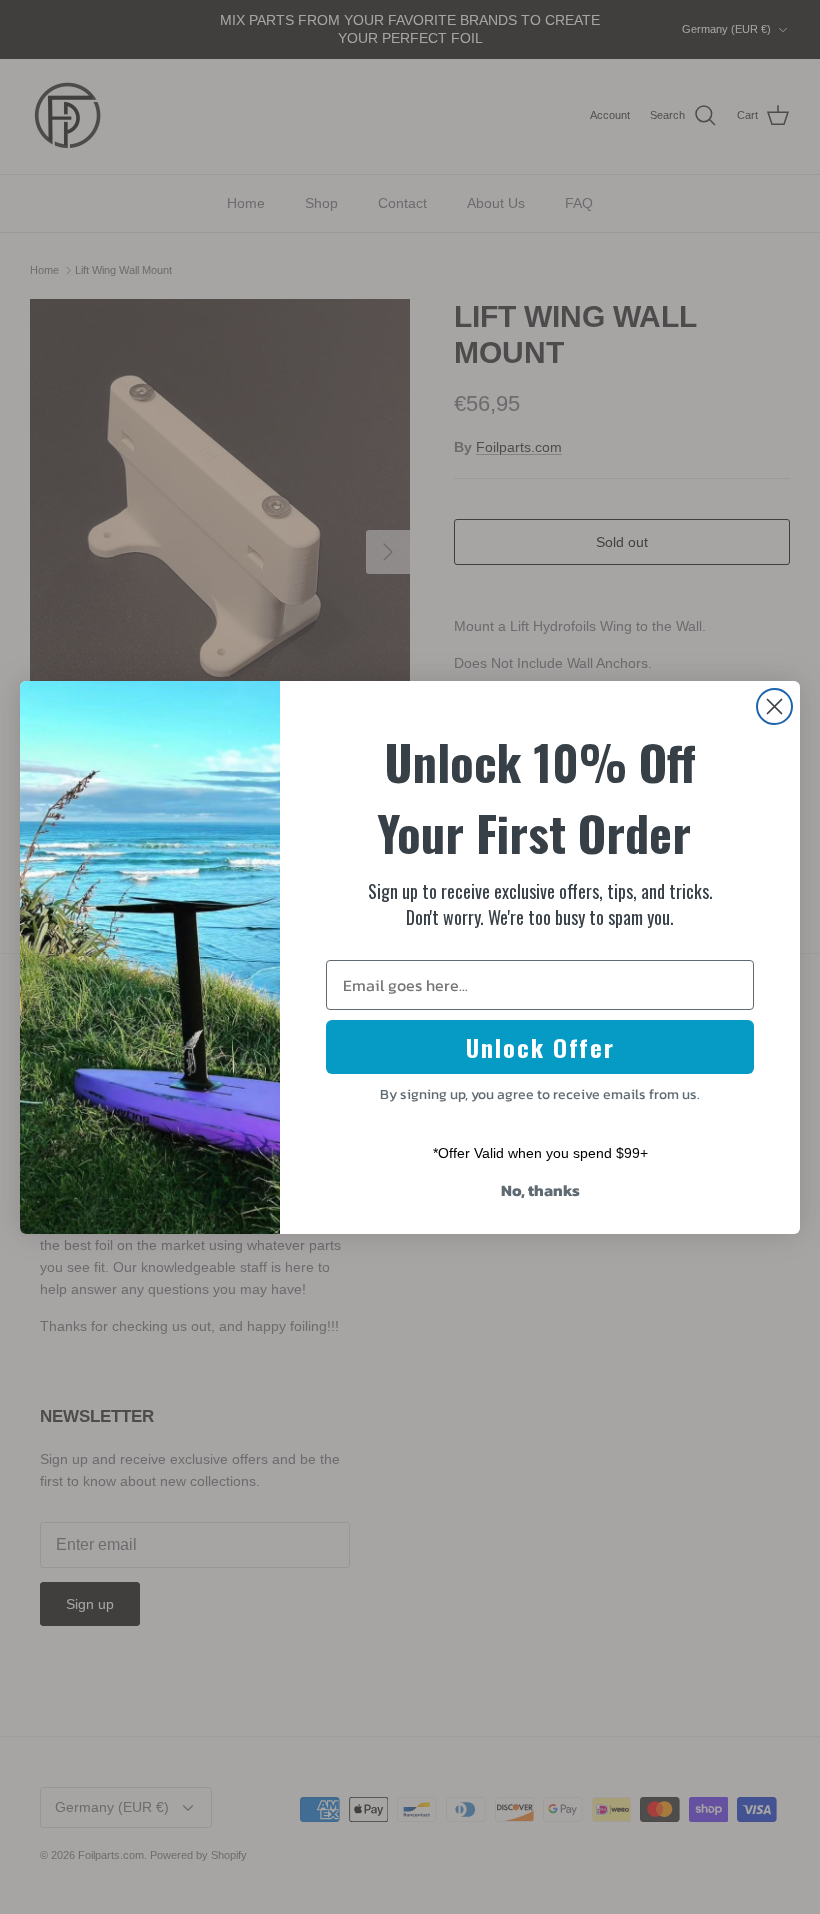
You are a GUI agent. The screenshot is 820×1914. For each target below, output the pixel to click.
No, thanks (540, 1190)
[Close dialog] (774, 706)
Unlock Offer (540, 1047)
